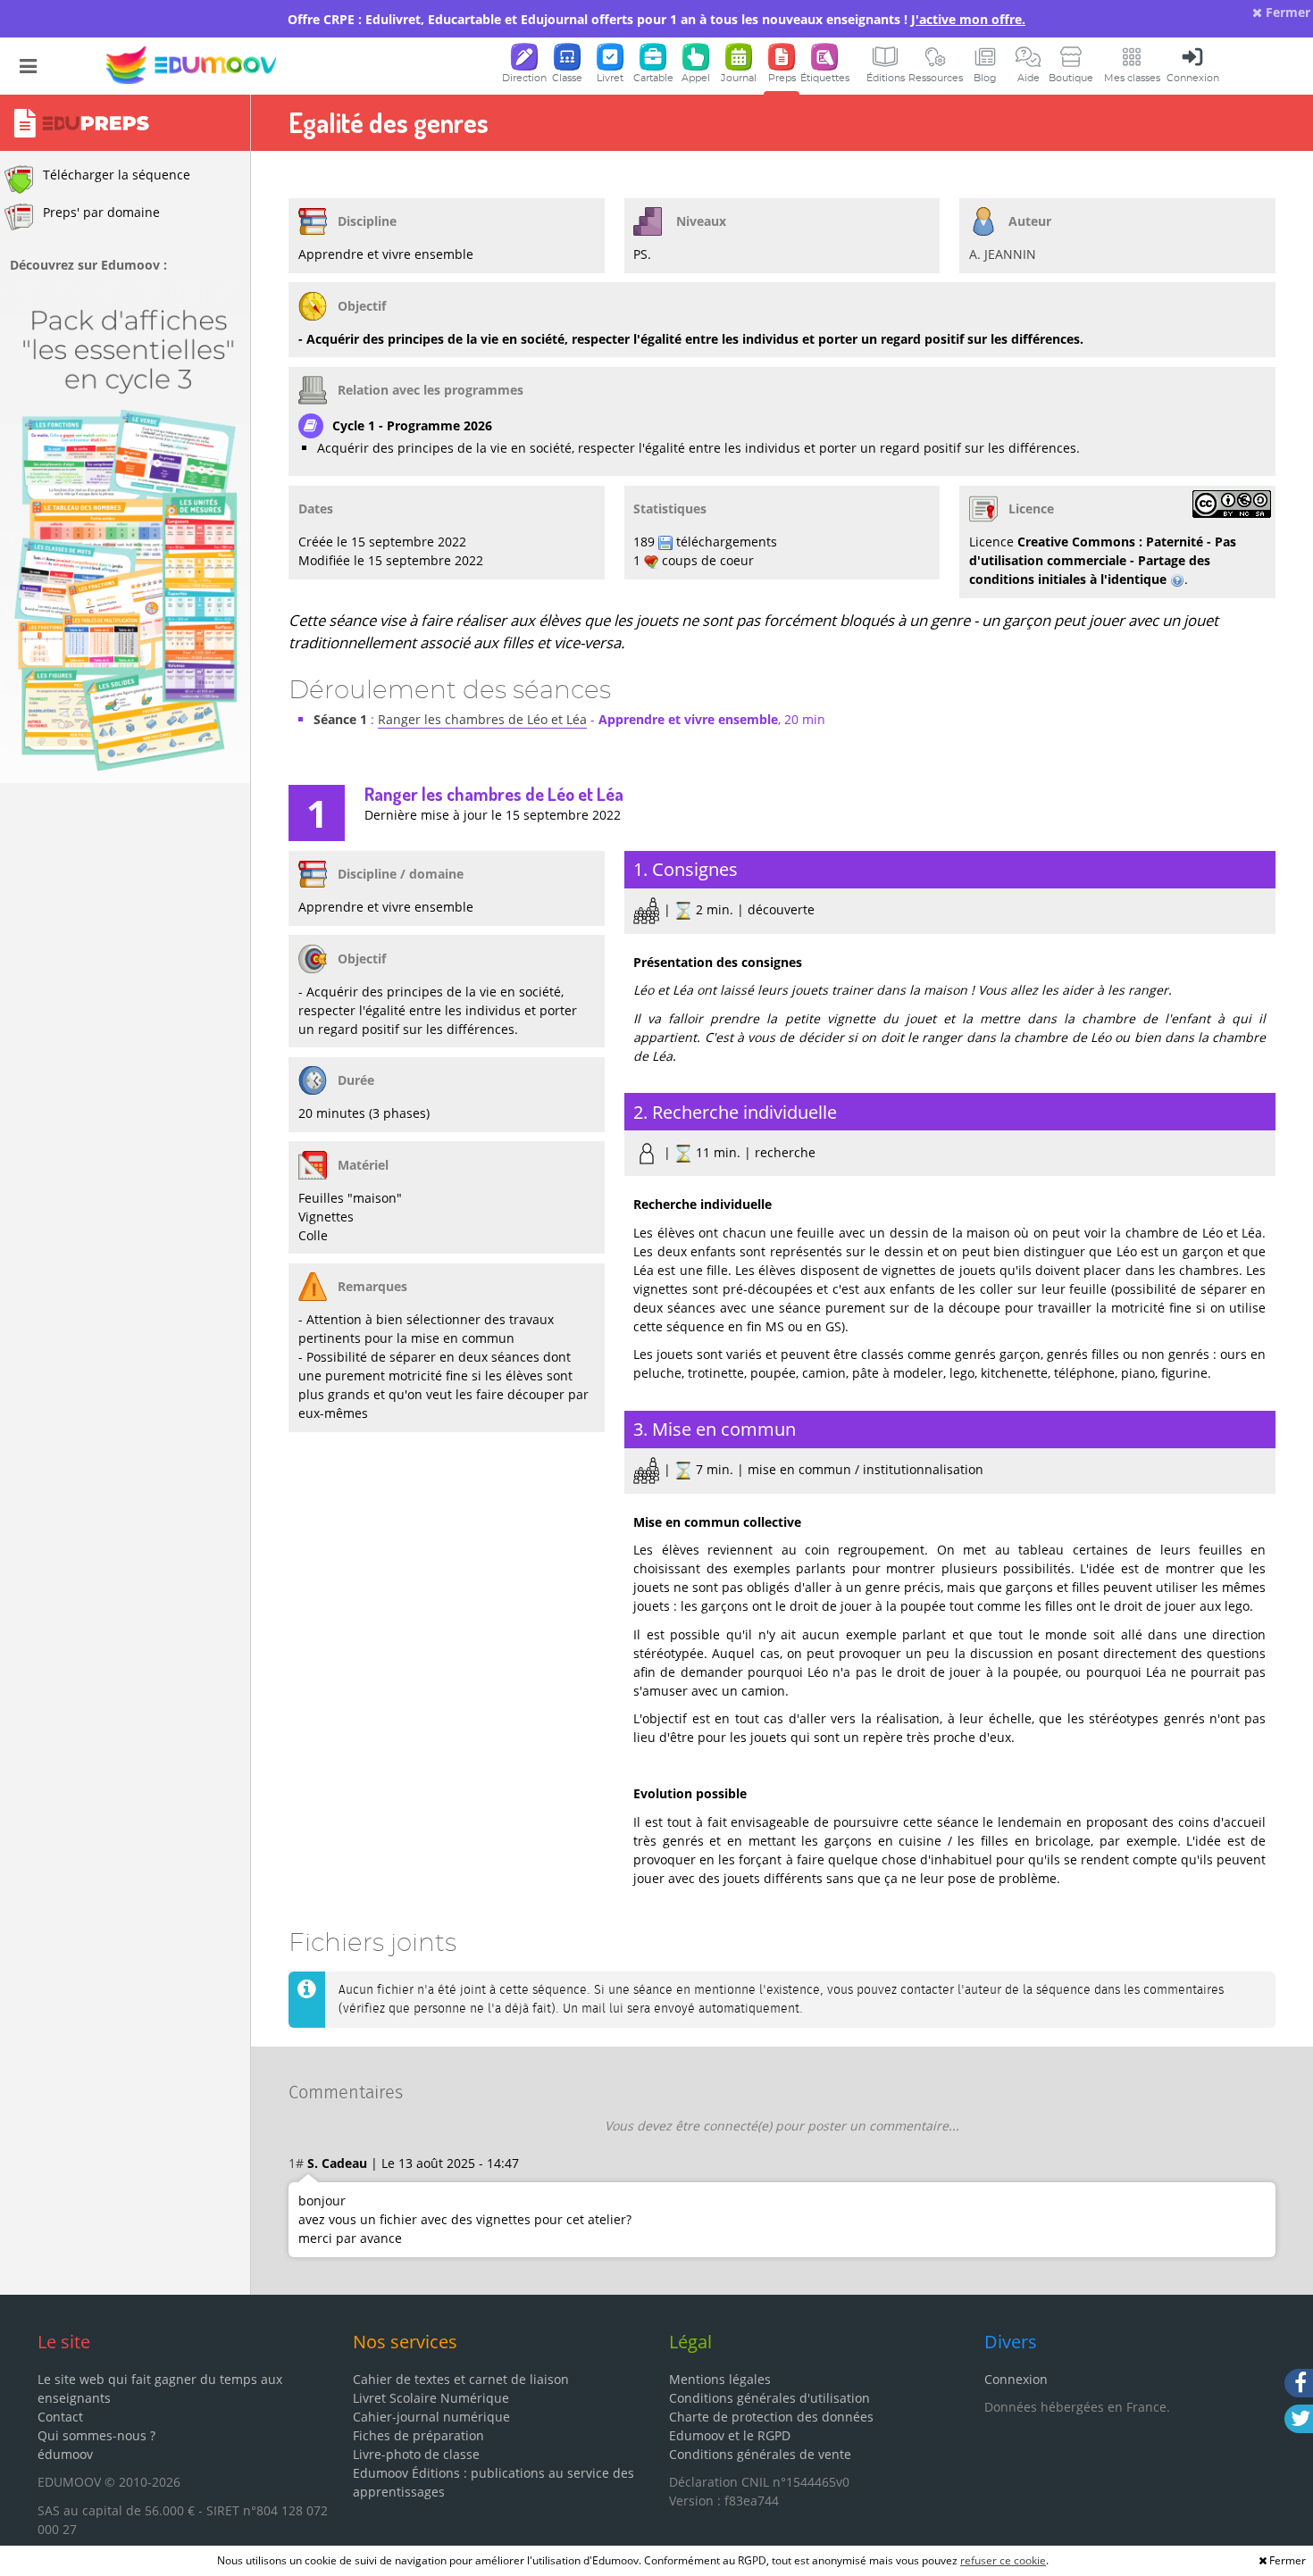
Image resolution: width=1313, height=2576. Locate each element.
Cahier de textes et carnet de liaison (461, 2379)
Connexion (1016, 2379)
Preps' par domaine (101, 212)
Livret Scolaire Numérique (431, 2398)
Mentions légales (720, 2379)
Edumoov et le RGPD (730, 2435)
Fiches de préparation (418, 2435)
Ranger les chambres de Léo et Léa (482, 719)
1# (296, 2163)
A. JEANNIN (1003, 254)
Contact (60, 2417)
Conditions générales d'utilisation (769, 2398)
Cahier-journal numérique (431, 2417)
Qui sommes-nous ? (96, 2435)
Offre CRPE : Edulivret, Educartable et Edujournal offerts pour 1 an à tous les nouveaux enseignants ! (656, 19)
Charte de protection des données (771, 2417)
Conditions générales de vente (760, 2454)
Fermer (1286, 12)
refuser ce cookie (1003, 2560)
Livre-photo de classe (416, 2454)
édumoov (65, 2454)
